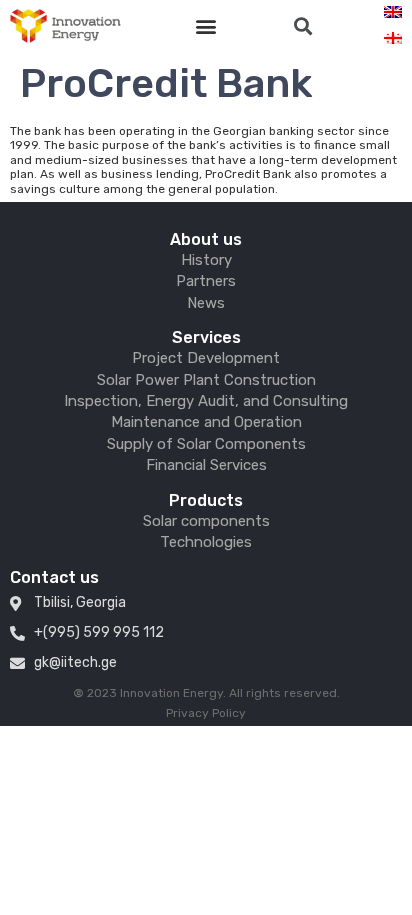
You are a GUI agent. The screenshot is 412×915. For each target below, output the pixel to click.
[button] (206, 26)
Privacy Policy (206, 713)
